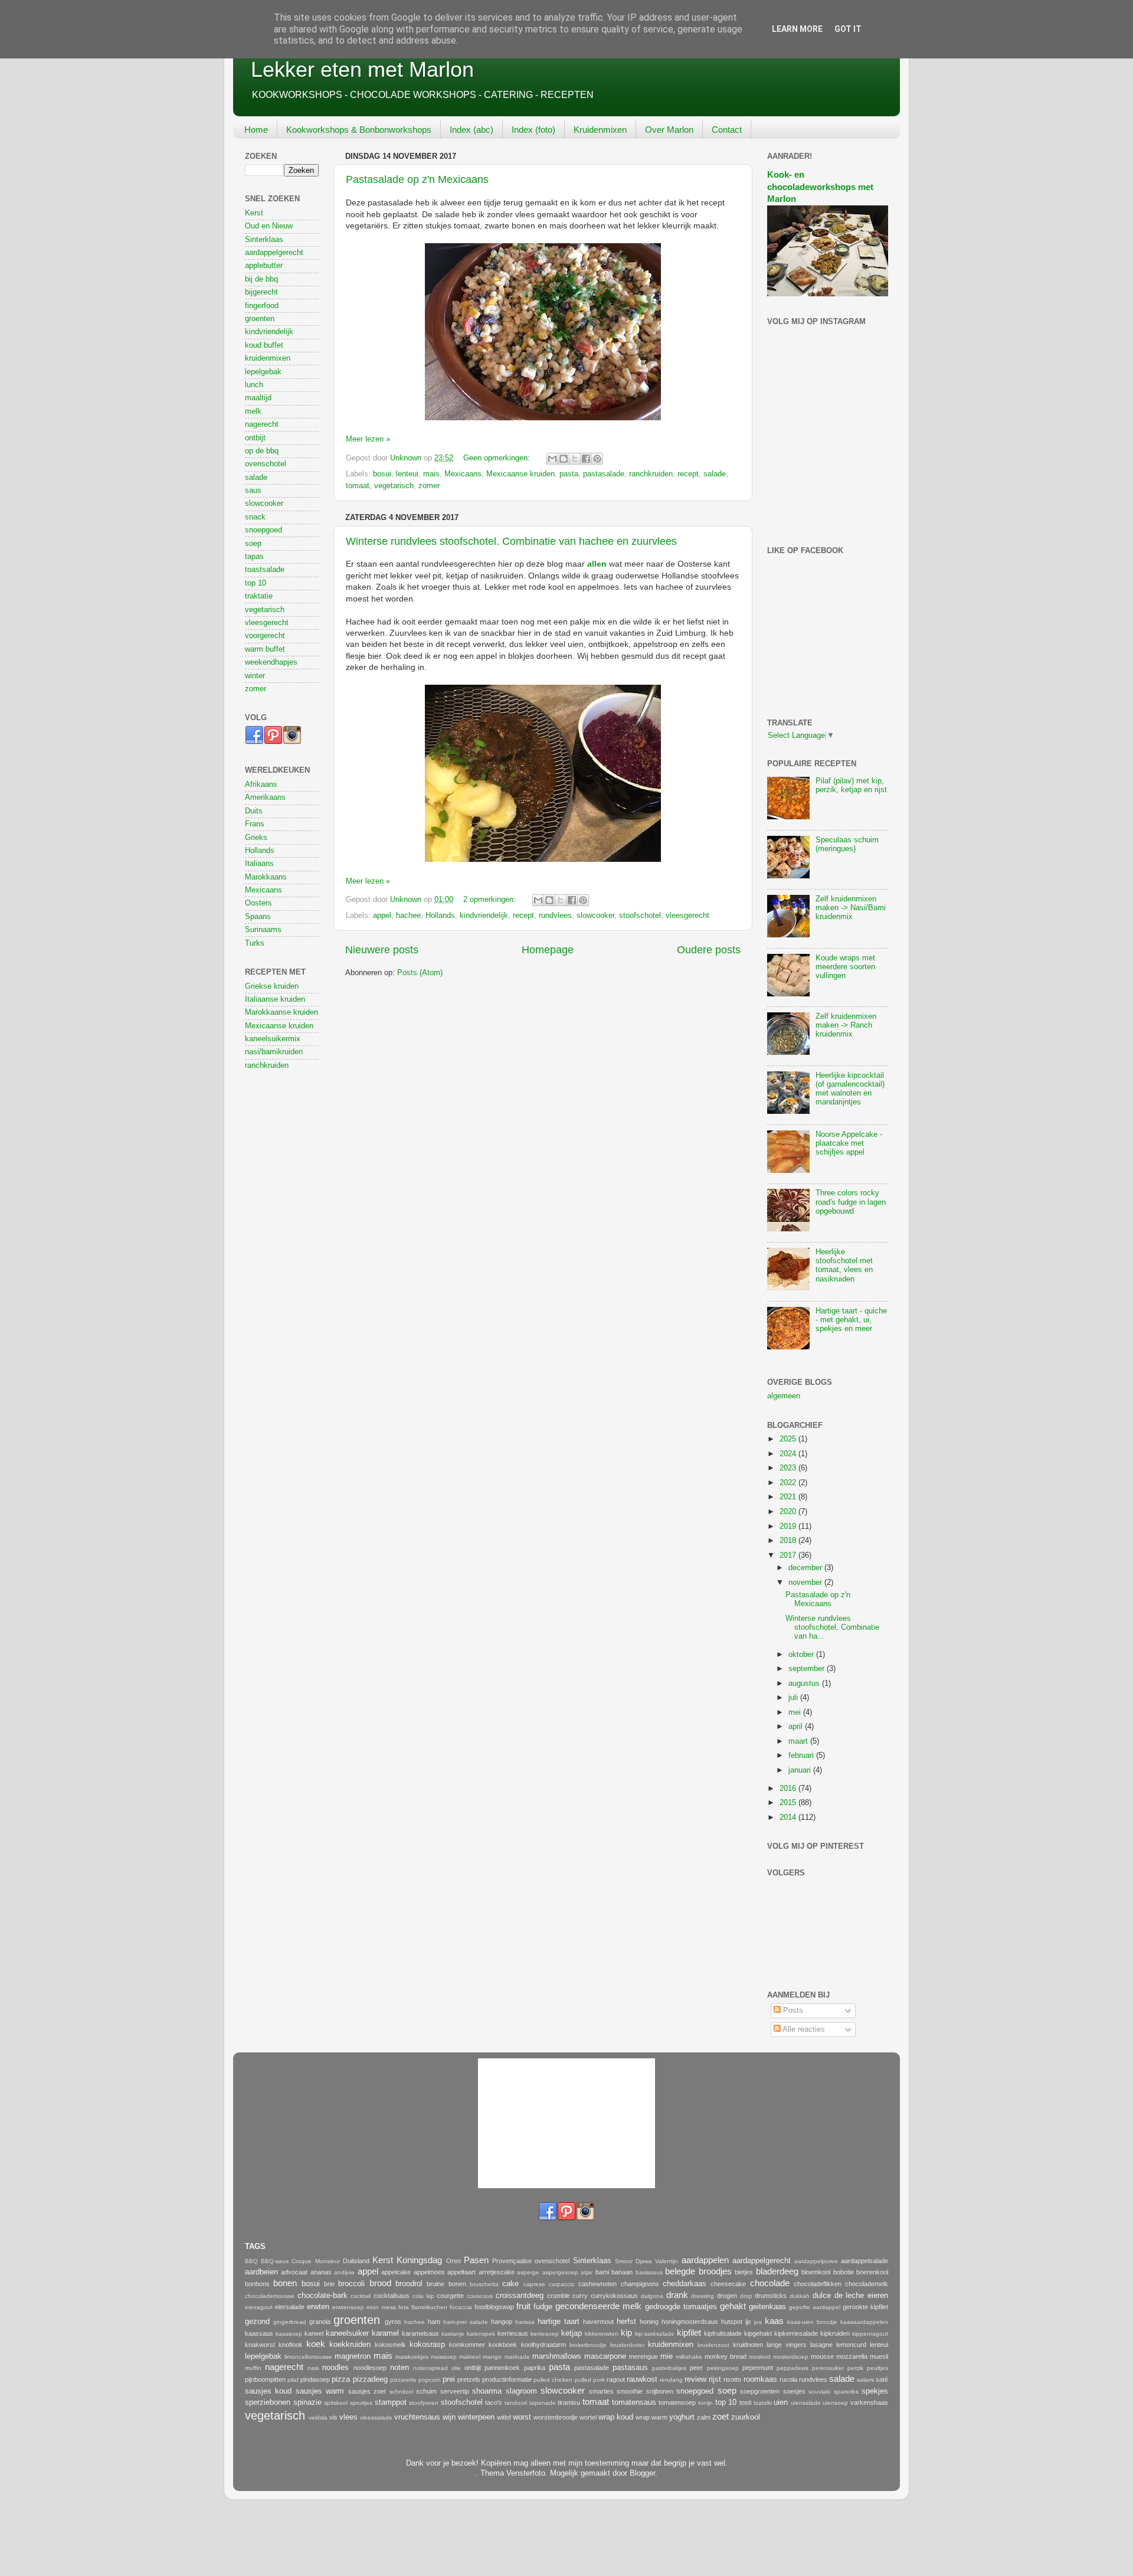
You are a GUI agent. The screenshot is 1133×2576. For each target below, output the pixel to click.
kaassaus (259, 2333)
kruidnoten (748, 2345)
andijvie (344, 2272)
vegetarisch (394, 486)
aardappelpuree (816, 2261)
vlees (348, 2417)
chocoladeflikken (818, 2284)
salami (865, 2380)
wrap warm (651, 2417)
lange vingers (787, 2345)
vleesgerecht (687, 916)
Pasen (476, 2260)
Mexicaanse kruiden (520, 474)
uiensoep (835, 2403)
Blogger (642, 2473)
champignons (640, 2284)
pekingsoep (723, 2368)
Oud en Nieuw (269, 226)
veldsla (318, 2418)
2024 (789, 1454)
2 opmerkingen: (491, 900)
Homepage (548, 950)
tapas (254, 557)
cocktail (361, 2296)
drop (746, 2296)
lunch (254, 385)
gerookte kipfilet (865, 2307)
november (806, 1583)
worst (522, 2417)
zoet (721, 2416)
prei (449, 2379)
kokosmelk (390, 2345)
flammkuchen (429, 2307)
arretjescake (497, 2272)
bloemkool (816, 2272)
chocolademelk (867, 2284)
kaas (774, 2321)
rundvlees (555, 916)
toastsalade (265, 570)
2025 (789, 1439)
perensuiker (828, 2368)
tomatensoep (677, 2402)
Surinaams (263, 930)
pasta (569, 474)
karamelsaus (420, 2333)
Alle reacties (803, 2029)
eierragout (259, 2307)
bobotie (844, 2272)
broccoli (351, 2284)
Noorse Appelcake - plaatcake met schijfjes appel (849, 1143)
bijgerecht (261, 292)
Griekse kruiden (272, 986)
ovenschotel (266, 464)
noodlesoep (370, 2368)
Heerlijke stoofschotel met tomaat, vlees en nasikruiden (844, 1265)
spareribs (846, 2392)
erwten (318, 2307)
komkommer (467, 2345)
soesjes (794, 2391)
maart (799, 1741)
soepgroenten (760, 2391)
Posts (792, 2011)
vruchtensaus (417, 2417)
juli (794, 1698)
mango (492, 2357)
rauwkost (642, 2379)
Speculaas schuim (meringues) (847, 844)
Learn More (797, 29)
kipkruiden (835, 2333)
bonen (285, 2283)
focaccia (461, 2307)
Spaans (258, 917)
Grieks (256, 838)
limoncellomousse (308, 2357)
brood (380, 2283)
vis (333, 2417)
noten (400, 2368)
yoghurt (682, 2417)
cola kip (423, 2296)
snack (255, 517)
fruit (523, 2306)
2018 (789, 1541)
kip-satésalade (655, 2334)
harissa (525, 2322)
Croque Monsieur (315, 2261)
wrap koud (616, 2417)
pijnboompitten (265, 2379)
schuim (426, 2391)
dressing (703, 2296)
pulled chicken (553, 2380)
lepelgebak (263, 372)
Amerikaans (265, 797)
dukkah (800, 2296)
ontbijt (255, 438)
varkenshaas (869, 2402)
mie (667, 2356)
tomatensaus (634, 2402)
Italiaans (259, 864)
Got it (848, 29)
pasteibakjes (669, 2368)
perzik (855, 2368)
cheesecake (728, 2284)
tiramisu (569, 2402)
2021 (789, 1497)
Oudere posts (709, 950)
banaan (622, 2272)
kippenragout (870, 2334)
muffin (253, 2368)
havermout (598, 2322)
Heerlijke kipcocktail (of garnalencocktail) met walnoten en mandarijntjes (850, 1089)
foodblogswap (494, 2307)
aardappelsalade (865, 2261)
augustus (805, 1683)
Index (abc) (471, 130)
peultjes (877, 2368)
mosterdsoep (791, 2357)
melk (253, 411)
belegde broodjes (698, 2271)
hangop (502, 2322)
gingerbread (290, 2322)
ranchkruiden (651, 474)
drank (677, 2295)
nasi (313, 2368)
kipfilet (689, 2333)
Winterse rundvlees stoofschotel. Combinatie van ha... (832, 1627)
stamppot (391, 2402)
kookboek (503, 2345)
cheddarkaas (685, 2284)
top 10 (256, 583)
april (797, 1727)
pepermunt (758, 2368)
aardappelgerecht (274, 253)
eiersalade (290, 2307)
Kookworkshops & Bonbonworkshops (359, 130)
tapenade (543, 2403)
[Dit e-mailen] (552, 459)
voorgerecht (265, 636)
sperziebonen (268, 2402)
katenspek (481, 2334)
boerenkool (872, 2272)
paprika (535, 2368)
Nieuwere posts (382, 950)
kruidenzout (713, 2345)
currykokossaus (614, 2296)
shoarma (487, 2391)
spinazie (307, 2402)
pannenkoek (502, 2368)
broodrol (409, 2284)
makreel (470, 2357)
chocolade (770, 2283)
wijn (449, 2417)
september (808, 1669)
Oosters (258, 903)
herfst (626, 2322)
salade (715, 474)
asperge (528, 2272)
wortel (588, 2417)
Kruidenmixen (600, 130)
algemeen (784, 1396)
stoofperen (424, 2403)
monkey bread (726, 2356)
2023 (789, 1468)
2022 (789, 1483)
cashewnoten (597, 2284)
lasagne (821, 2345)
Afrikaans (261, 784)
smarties (601, 2391)
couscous (480, 2296)
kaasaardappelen (864, 2322)
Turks (255, 943)
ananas (321, 2272)
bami (602, 2272)
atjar (587, 2272)
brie (329, 2284)
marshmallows (557, 2356)
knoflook (291, 2345)
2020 (789, 1512)
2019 (789, 1526)
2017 (789, 1555)
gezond (257, 2322)
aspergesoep (560, 2272)
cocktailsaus (392, 2296)
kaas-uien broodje (812, 2322)
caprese (534, 2284)
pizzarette (403, 2380)
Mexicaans (463, 474)
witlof (504, 2417)
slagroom (521, 2391)
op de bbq (262, 451)
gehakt (733, 2306)
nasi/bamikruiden (274, 1052)
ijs (748, 2322)
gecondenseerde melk (598, 2306)
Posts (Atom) (420, 973)
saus (253, 491)
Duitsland (356, 2261)
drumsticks (771, 2296)
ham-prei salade (466, 2322)
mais (431, 474)
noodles (335, 2368)
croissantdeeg (520, 2296)
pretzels (469, 2379)
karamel (385, 2333)
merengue (644, 2356)
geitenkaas (767, 2307)
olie (456, 2368)
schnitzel (401, 2392)
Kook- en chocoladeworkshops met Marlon (820, 187)
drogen (727, 2296)
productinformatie (507, 2379)
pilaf (293, 2380)
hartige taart (559, 2322)
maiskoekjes (412, 2357)
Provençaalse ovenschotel (531, 2261)
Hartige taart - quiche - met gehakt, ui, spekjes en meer (851, 1320)
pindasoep (315, 2379)
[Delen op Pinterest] (597, 459)
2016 (789, 1789)
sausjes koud (268, 2391)
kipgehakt (758, 2333)
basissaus (649, 2272)
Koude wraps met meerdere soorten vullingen (845, 967)
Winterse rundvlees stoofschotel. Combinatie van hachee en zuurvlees (511, 541)
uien (781, 2402)
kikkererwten (602, 2334)
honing (649, 2322)
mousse (822, 2356)
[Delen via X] (575, 459)
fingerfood (262, 306)
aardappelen (705, 2260)
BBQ (251, 2261)
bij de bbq (261, 279)
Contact (727, 130)
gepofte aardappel (815, 2307)
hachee (408, 916)
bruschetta (484, 2284)
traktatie (259, 596)
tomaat (358, 486)
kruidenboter (627, 2345)
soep (253, 544)
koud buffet (264, 345)
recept (688, 474)
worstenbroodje (556, 2417)
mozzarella (852, 2356)
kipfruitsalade (723, 2333)
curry (580, 2296)
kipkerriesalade (796, 2333)
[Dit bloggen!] (564, 459)
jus (758, 2322)
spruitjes (361, 2403)
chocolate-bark (322, 2296)
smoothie (630, 2391)
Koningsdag (419, 2260)
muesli (879, 2356)
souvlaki (819, 2392)
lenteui (407, 474)
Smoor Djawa (633, 2261)
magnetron (353, 2356)
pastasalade (604, 474)
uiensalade (806, 2403)
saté (882, 2379)
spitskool (336, 2403)
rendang (671, 2380)
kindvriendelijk (484, 916)
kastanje (453, 2334)
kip (626, 2333)
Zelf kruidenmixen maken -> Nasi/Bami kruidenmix (851, 908)
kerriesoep (545, 2334)
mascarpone (605, 2356)
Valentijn (667, 2261)
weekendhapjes (271, 662)
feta (404, 2307)
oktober (802, 1655)
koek (316, 2344)
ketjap (572, 2333)
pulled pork (590, 2380)
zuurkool (746, 2417)
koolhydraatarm (543, 2345)
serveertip (455, 2391)
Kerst (254, 213)
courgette (450, 2296)
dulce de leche (838, 2296)
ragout (616, 2379)
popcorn (430, 2380)
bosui (382, 474)
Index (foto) (533, 130)
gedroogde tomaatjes (681, 2307)
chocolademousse (270, 2296)
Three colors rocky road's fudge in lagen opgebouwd (851, 1202)
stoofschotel (640, 916)
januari (801, 1770)
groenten (260, 319)
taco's (494, 2402)
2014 (789, 1817)
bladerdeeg (777, 2271)
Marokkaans (266, 877)
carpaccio (562, 2284)
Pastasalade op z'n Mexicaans (417, 179)
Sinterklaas (264, 240)
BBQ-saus (275, 2261)
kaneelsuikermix (273, 1039)
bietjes (744, 2272)
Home (256, 130)
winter (255, 676)
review (695, 2379)
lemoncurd (851, 2345)
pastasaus (630, 2368)
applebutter (264, 266)
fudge (543, 2307)
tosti (745, 2402)
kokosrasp (427, 2345)
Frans (255, 824)
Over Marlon (669, 130)
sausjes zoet (367, 2391)
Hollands (440, 916)
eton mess (381, 2307)
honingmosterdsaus (690, 2322)
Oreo (453, 2261)
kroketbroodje (588, 2345)
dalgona (652, 2296)
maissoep (444, 2357)
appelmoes (429, 2272)
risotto (732, 2379)
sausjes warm (320, 2391)
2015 (789, 1803)
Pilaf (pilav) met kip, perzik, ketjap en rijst (851, 785)
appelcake (396, 2272)
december (806, 1568)
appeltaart (461, 2272)
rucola (788, 2379)
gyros (393, 2322)
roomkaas (760, 2379)
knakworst (260, 2345)
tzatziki (763, 2403)
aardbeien (261, 2272)
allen (597, 564)
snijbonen (660, 2391)
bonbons (257, 2284)
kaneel (314, 2333)
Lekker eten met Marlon (362, 69)
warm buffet (265, 649)
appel (382, 916)
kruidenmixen (268, 358)
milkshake (689, 2357)
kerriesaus (513, 2333)
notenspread (430, 2368)
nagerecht (262, 424)
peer (696, 2368)
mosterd (760, 2357)
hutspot (732, 2322)
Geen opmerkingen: (498, 458)
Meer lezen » (368, 439)
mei (796, 1712)
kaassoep (289, 2334)
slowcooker (595, 916)
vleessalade (376, 2418)
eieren (878, 2296)
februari (802, 1756)
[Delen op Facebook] (586, 459)
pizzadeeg (370, 2379)
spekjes (875, 2391)
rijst (715, 2379)
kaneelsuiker (347, 2333)
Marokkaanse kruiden (281, 1012)
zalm (704, 2417)
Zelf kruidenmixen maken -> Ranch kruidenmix (846, 1025)
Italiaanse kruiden (275, 999)
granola (320, 2322)
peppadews (793, 2368)
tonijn (705, 2403)
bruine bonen (446, 2284)
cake (510, 2284)
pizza (341, 2379)
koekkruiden (350, 2345)
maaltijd (258, 398)
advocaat (294, 2272)
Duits (254, 811)
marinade (517, 2357)
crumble (559, 2296)
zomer (429, 486)
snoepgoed (263, 530)
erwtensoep (348, 2307)
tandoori (516, 2403)
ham (434, 2322)
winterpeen (476, 2417)
